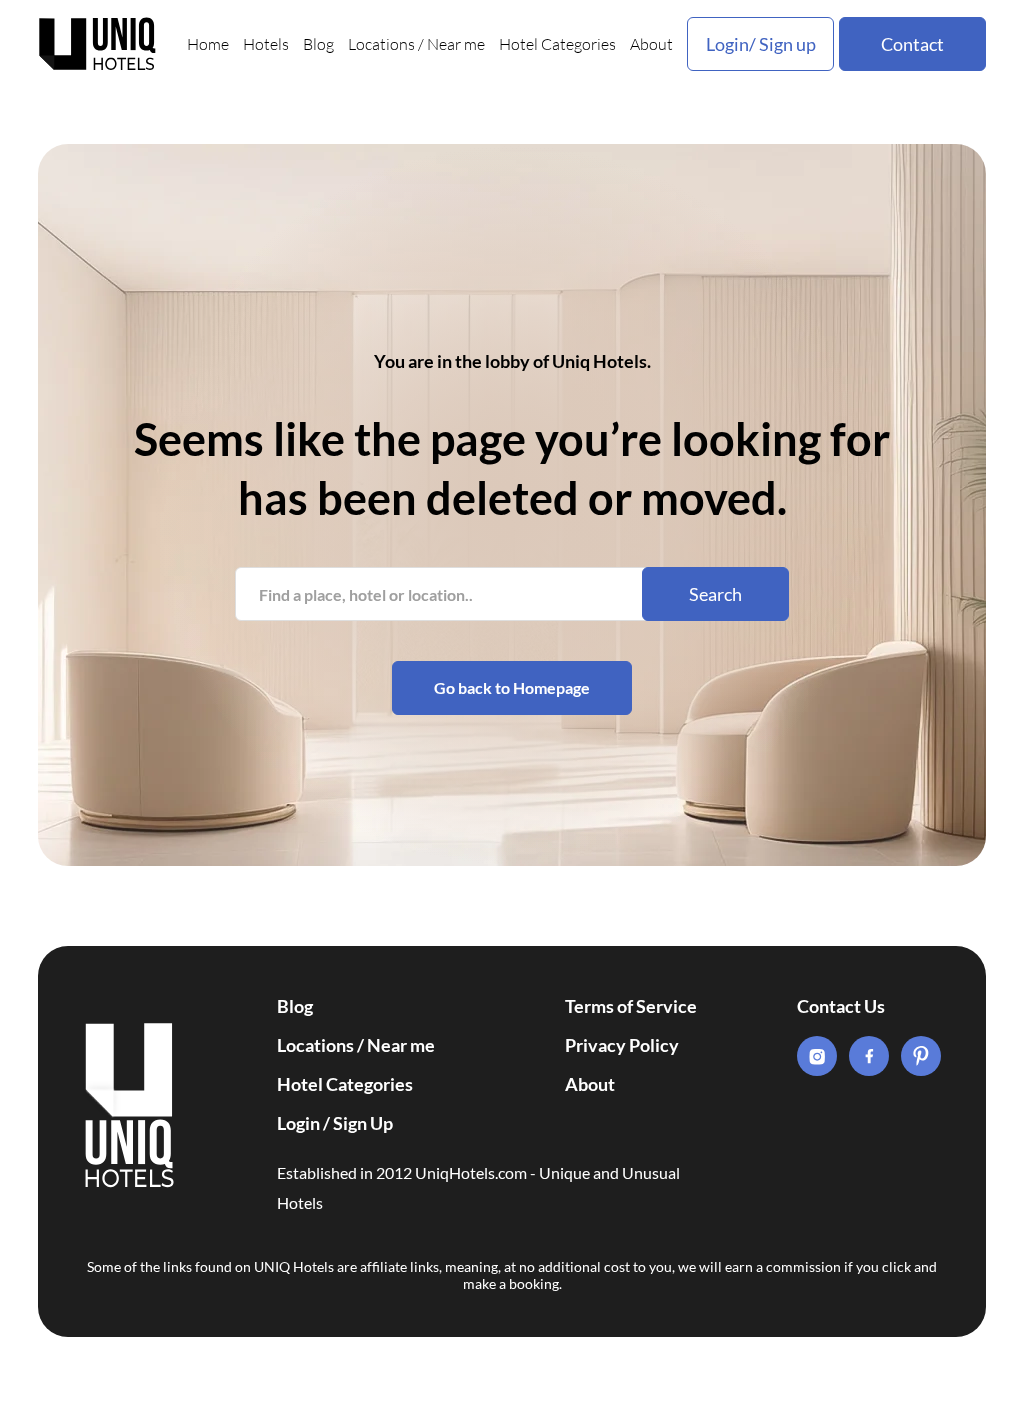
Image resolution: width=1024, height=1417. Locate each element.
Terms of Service (631, 1006)
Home (208, 44)
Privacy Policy (622, 1045)
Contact (912, 44)
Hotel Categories (557, 44)
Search (715, 594)
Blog (318, 44)
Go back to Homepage (512, 687)
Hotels (266, 44)
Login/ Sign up (761, 44)
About (651, 44)
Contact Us (841, 1006)
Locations (381, 44)
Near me (456, 44)
